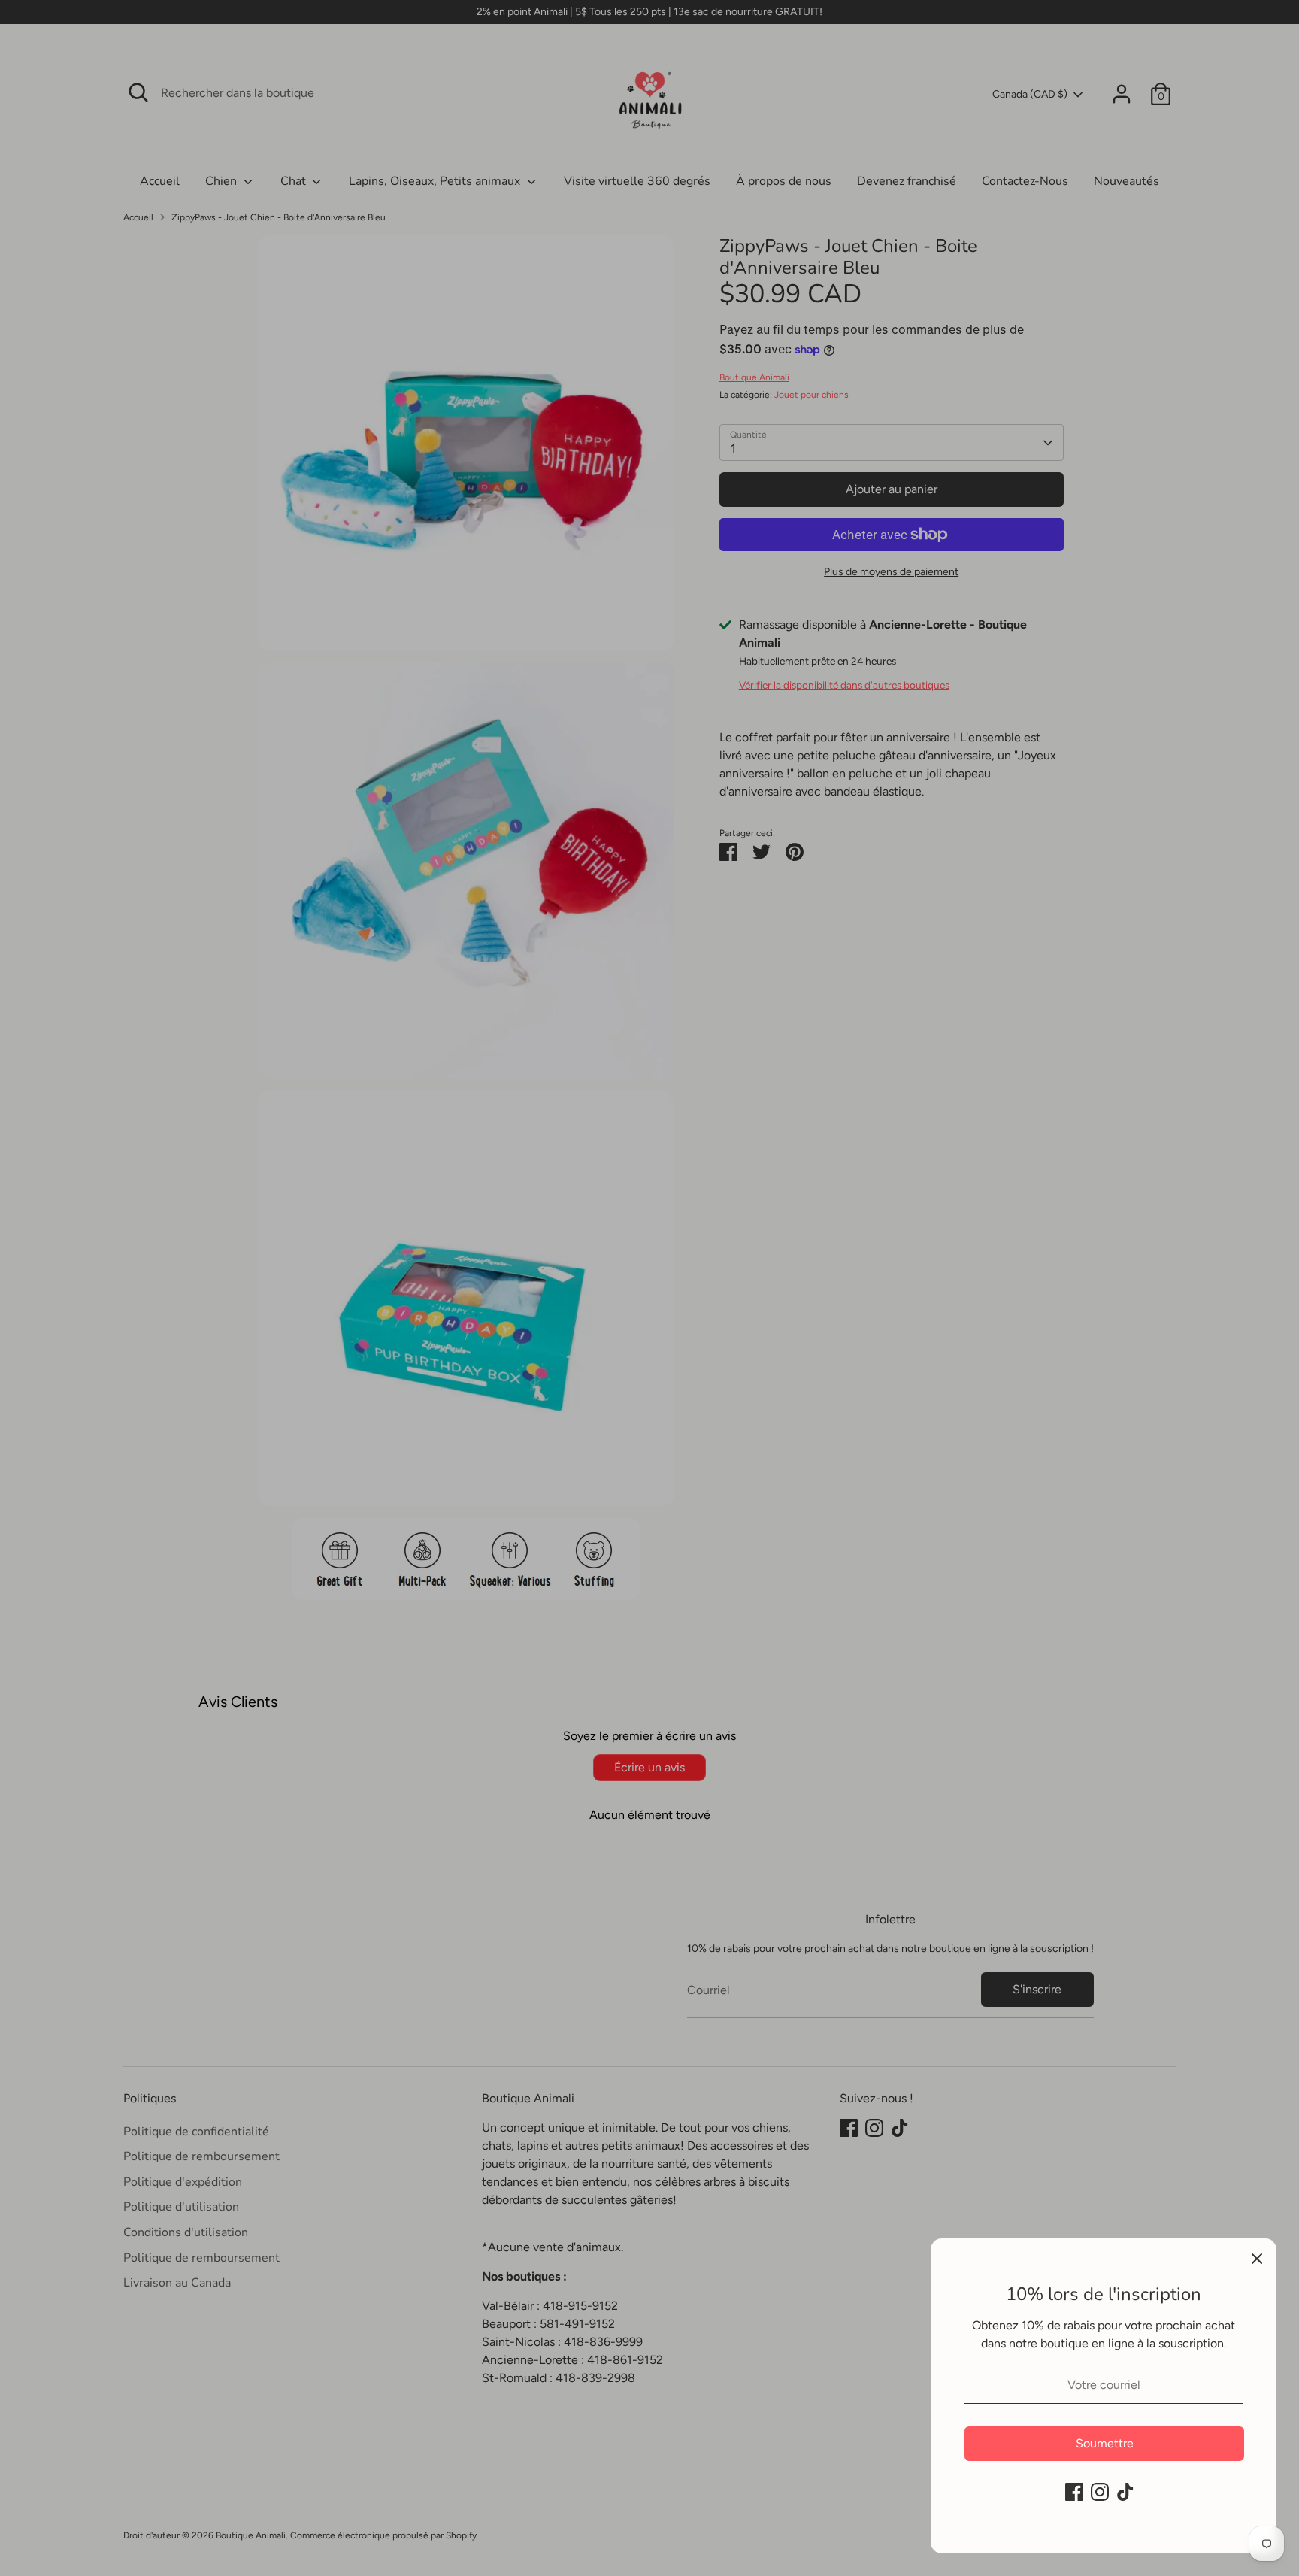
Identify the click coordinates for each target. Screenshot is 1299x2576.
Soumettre (1105, 2443)
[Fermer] (1257, 2258)
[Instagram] (1100, 2492)
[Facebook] (1074, 2492)
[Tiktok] (1125, 2492)
